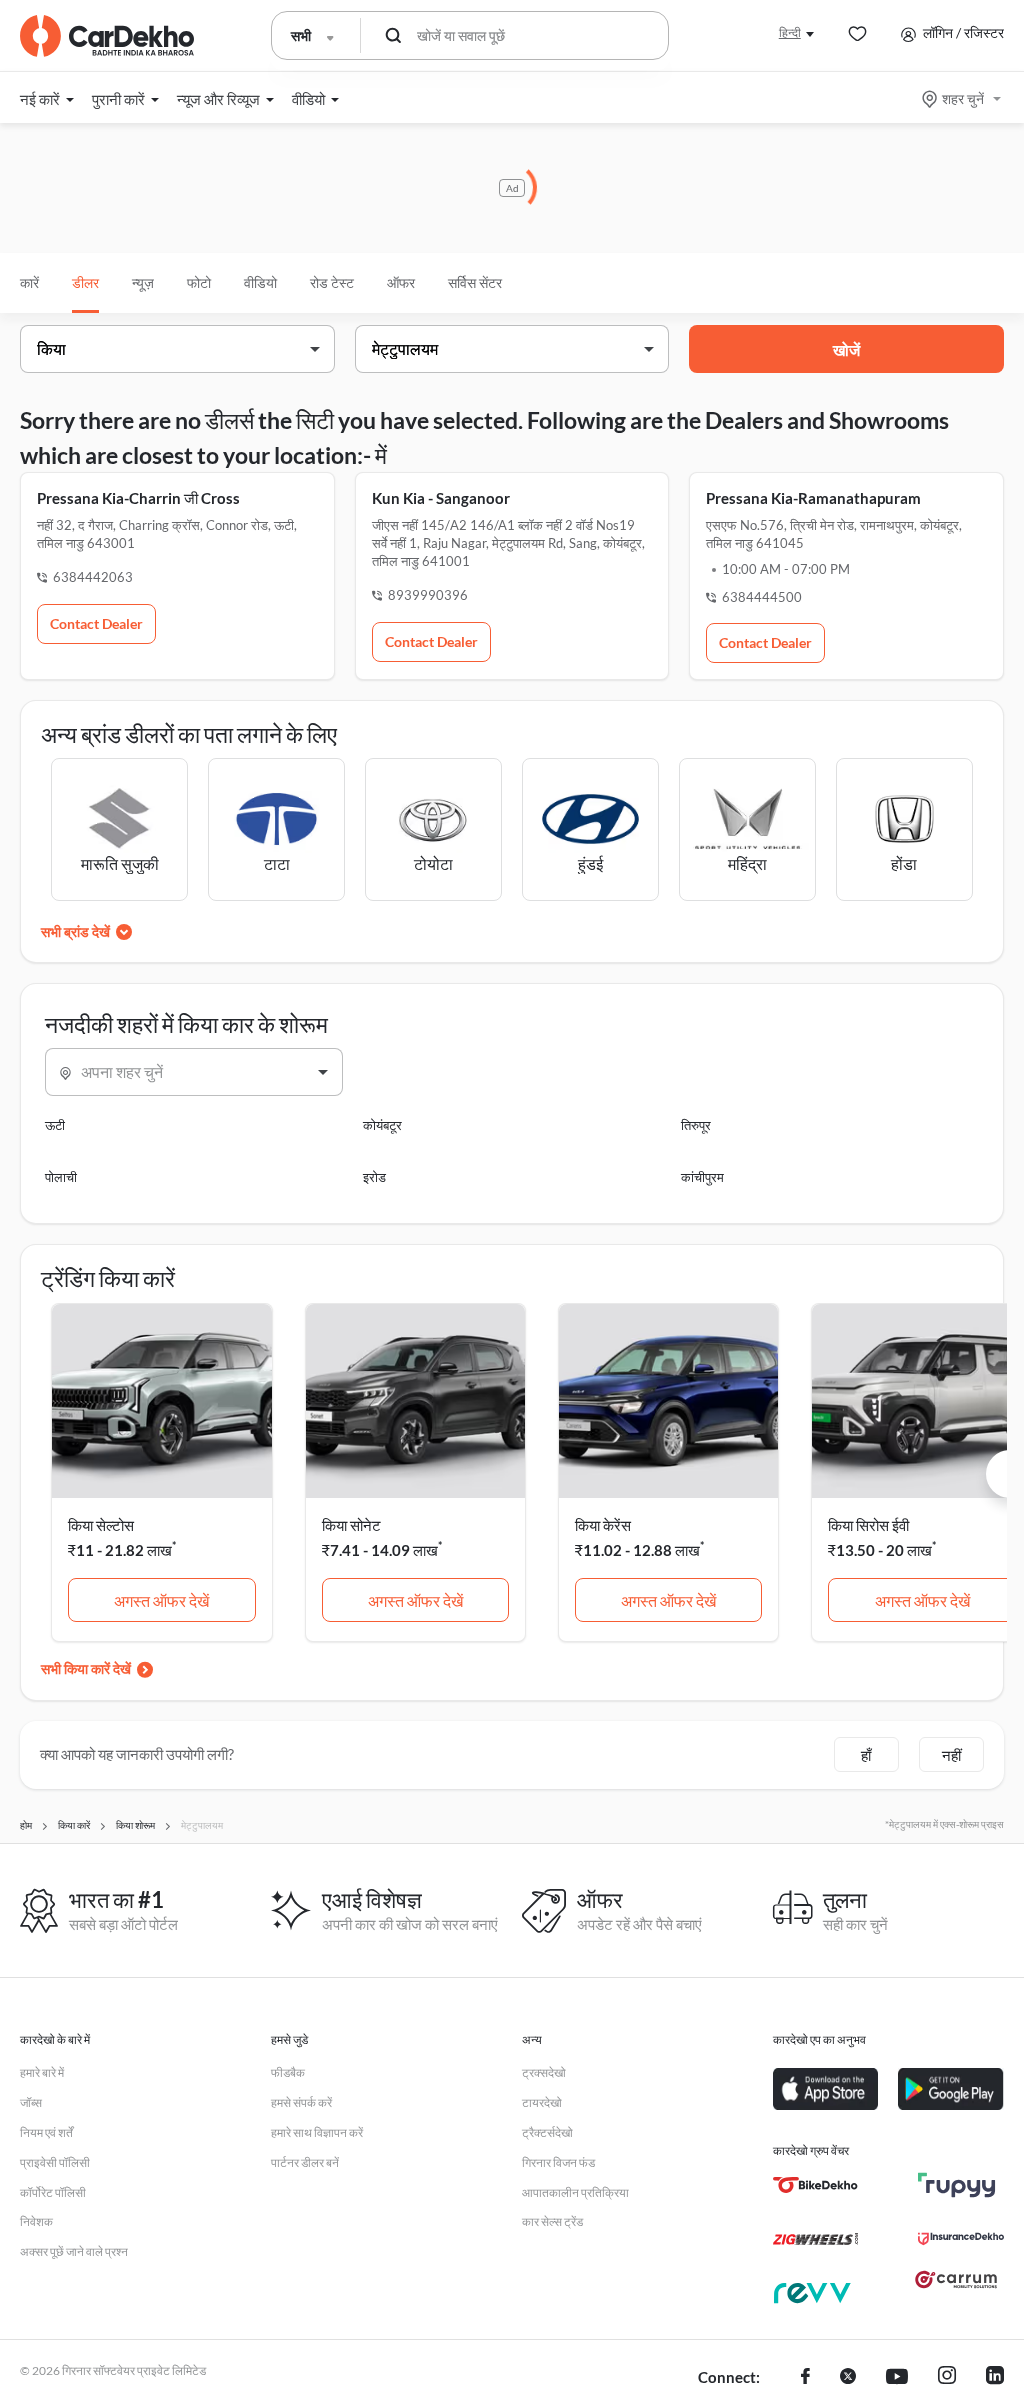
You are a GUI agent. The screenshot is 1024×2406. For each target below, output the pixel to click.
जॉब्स (31, 2102)
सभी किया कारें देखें (86, 1668)
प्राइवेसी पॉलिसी (55, 2162)
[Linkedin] (995, 2378)
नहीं (951, 1755)
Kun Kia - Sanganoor (441, 498)
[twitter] (848, 2378)
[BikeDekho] (815, 2185)
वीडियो (260, 282)
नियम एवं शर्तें (46, 2132)
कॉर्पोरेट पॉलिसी (53, 2192)
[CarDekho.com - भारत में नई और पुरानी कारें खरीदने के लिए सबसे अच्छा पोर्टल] (107, 36)
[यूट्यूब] (897, 2378)
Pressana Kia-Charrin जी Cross (138, 498)
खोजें (846, 349)
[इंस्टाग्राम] (947, 2378)
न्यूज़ (143, 282)
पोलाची (61, 1177)
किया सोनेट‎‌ (351, 1525)
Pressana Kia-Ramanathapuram (813, 498)
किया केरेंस (603, 1525)
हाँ (866, 1755)
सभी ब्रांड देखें (75, 931)
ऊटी (55, 1125)
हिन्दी (790, 32)
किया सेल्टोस (101, 1525)
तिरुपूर (696, 1125)
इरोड (374, 1177)
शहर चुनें (963, 98)
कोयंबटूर (382, 1125)
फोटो (199, 282)
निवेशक (36, 2221)
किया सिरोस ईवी (868, 1525)
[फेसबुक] (805, 2378)
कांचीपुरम (702, 1177)
